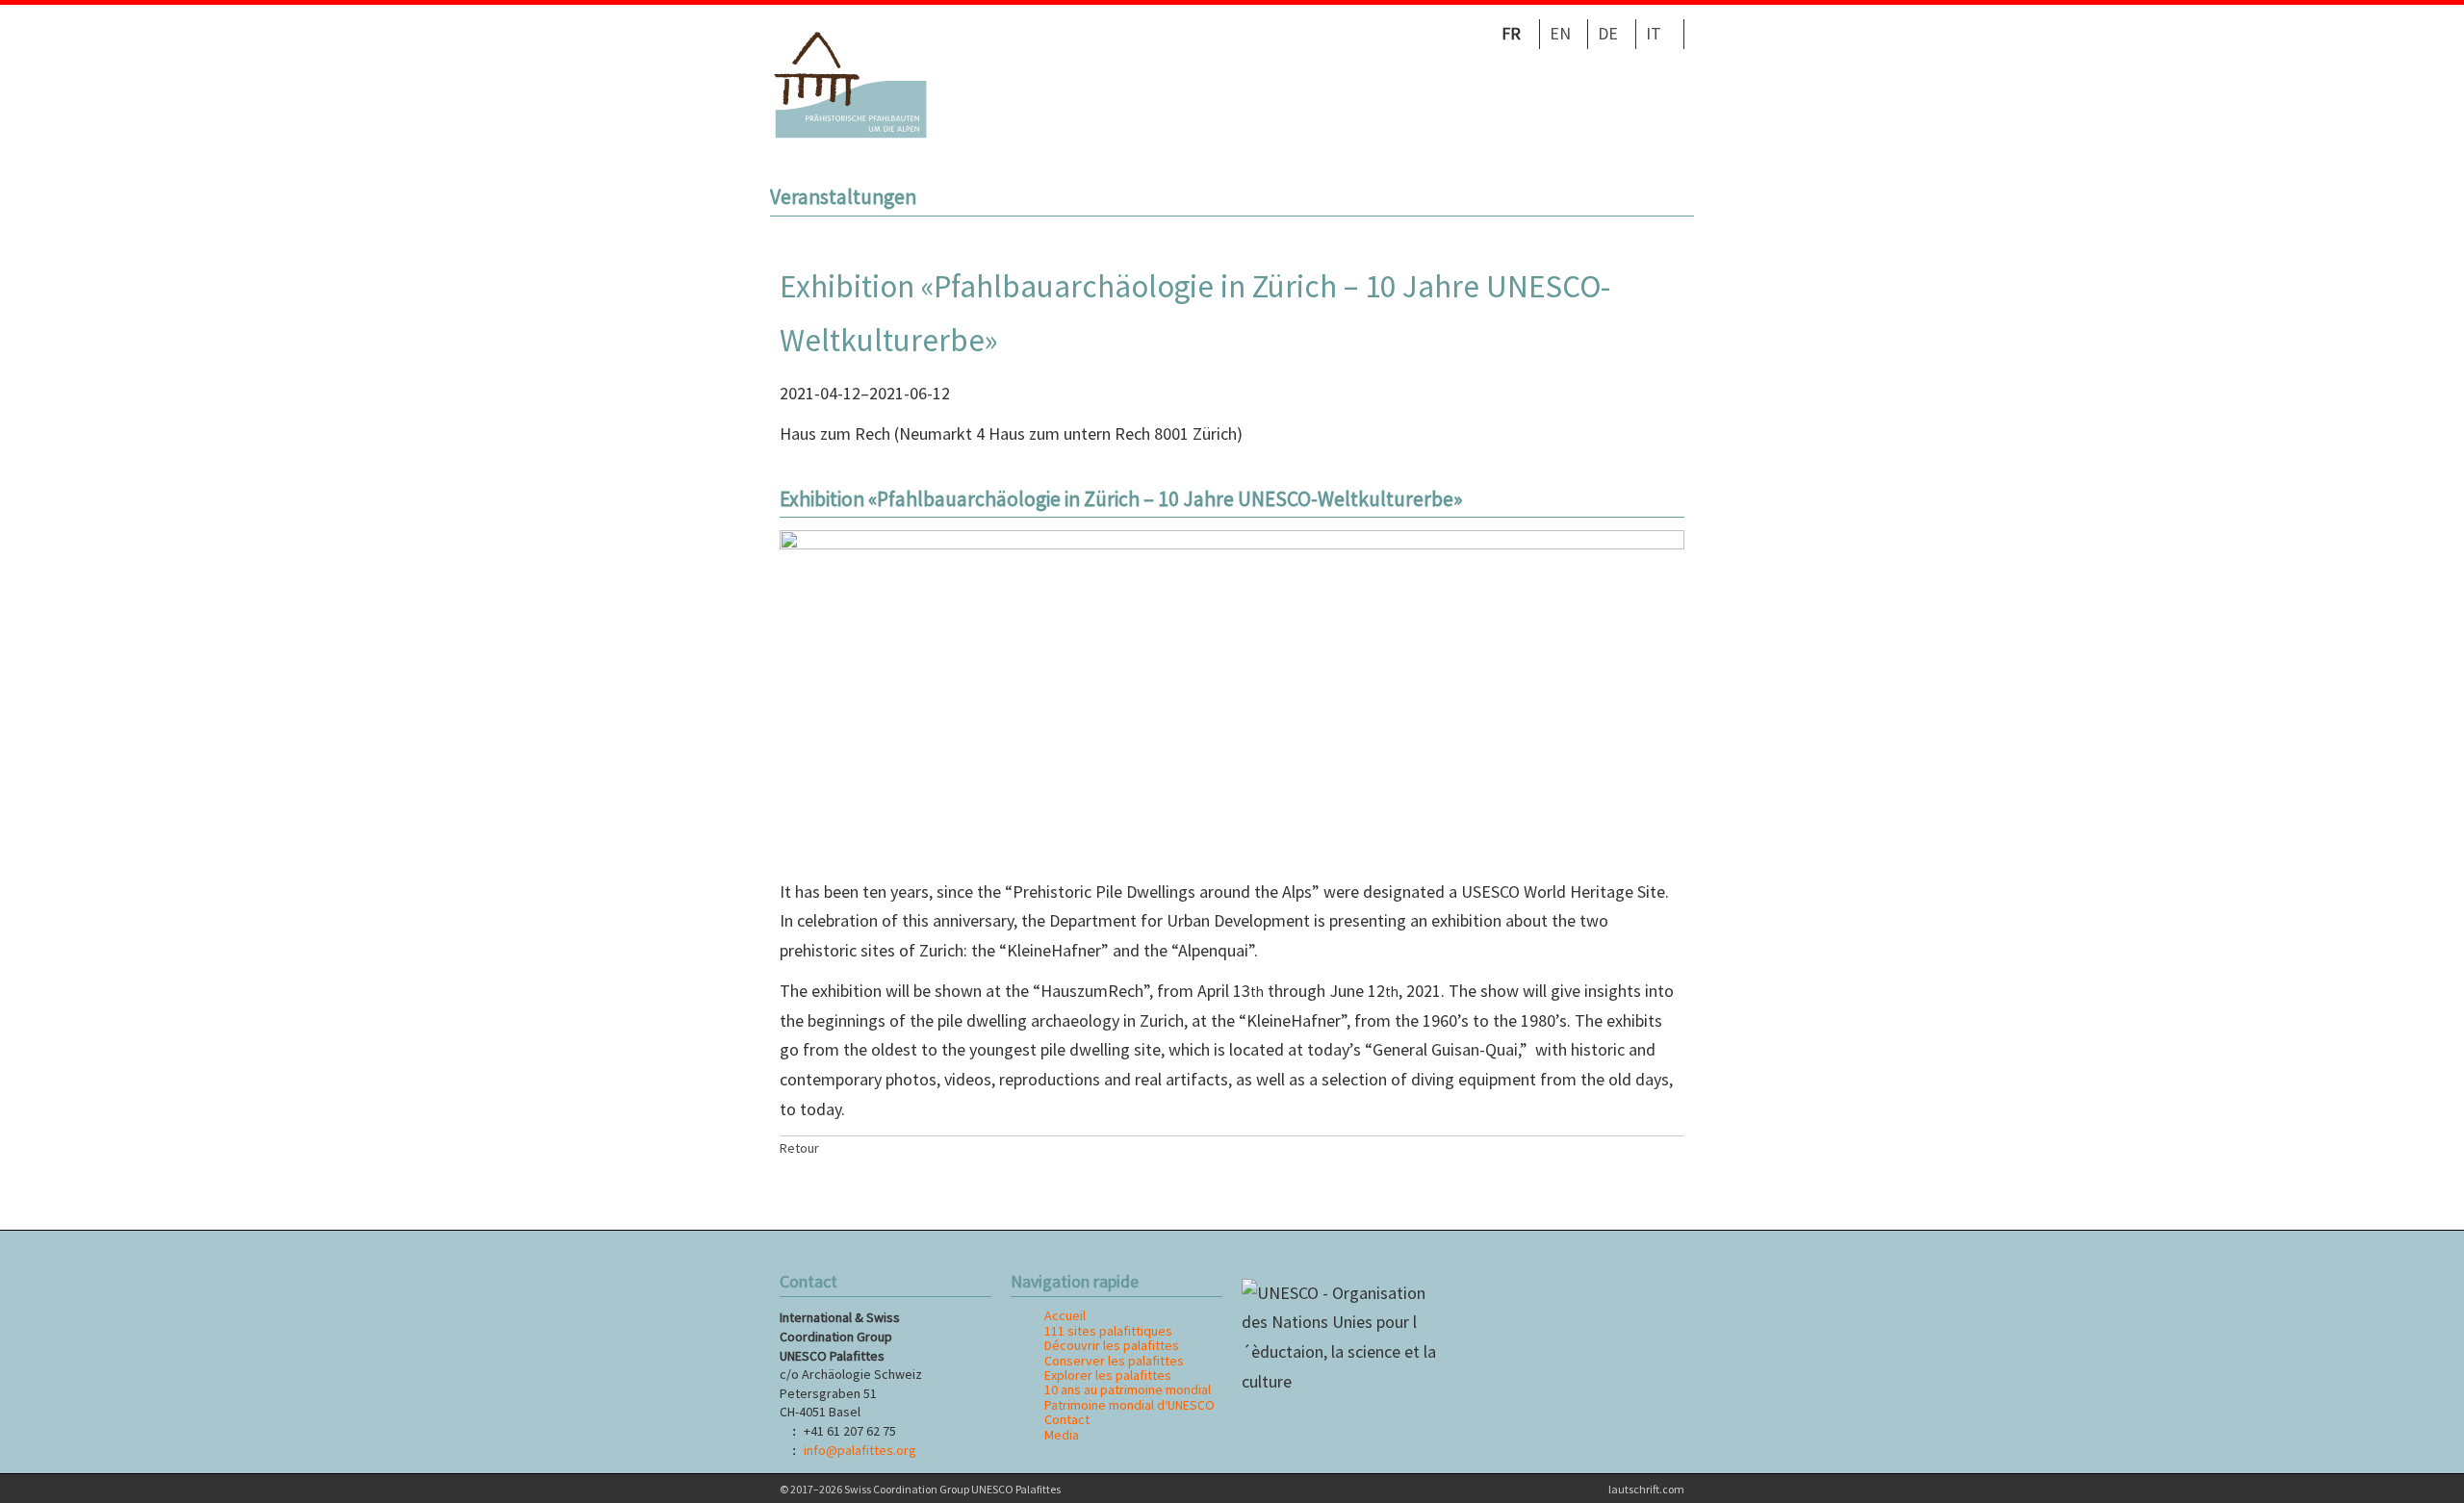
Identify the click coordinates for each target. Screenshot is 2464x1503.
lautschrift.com (1646, 1489)
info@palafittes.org (859, 1450)
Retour (799, 1148)
